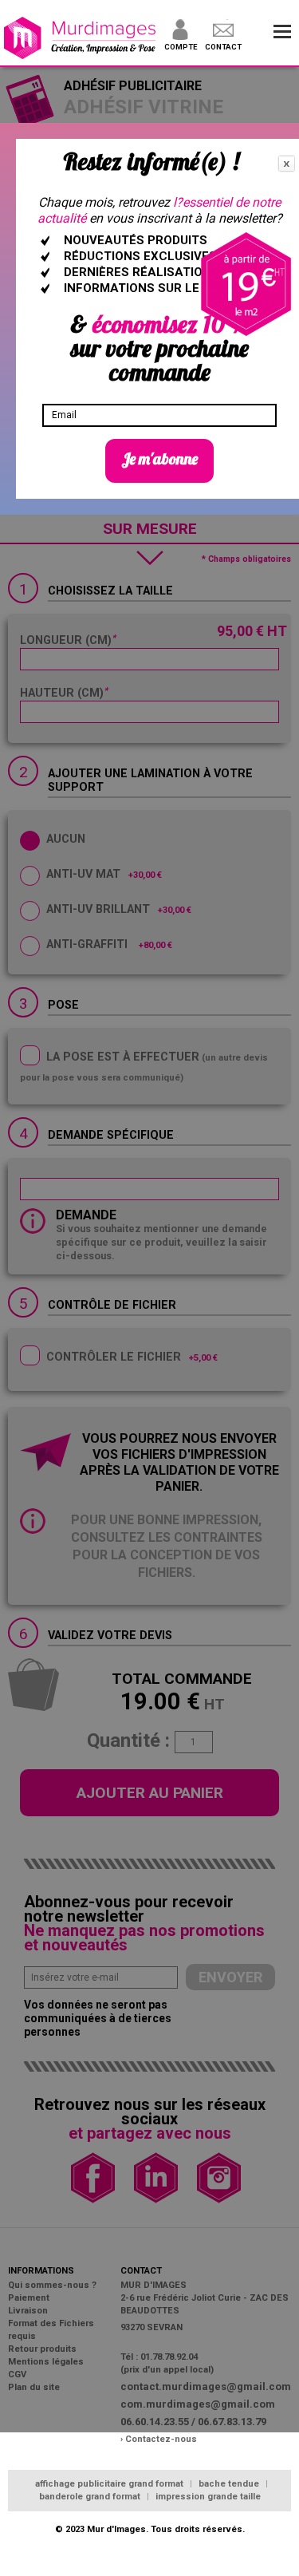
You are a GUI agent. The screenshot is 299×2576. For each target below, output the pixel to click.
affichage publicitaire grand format (110, 2484)
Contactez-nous (161, 2439)
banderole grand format (91, 2497)
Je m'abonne (159, 458)
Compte (181, 47)
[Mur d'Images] (80, 39)
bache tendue (230, 2484)
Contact (223, 47)
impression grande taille (208, 2497)
